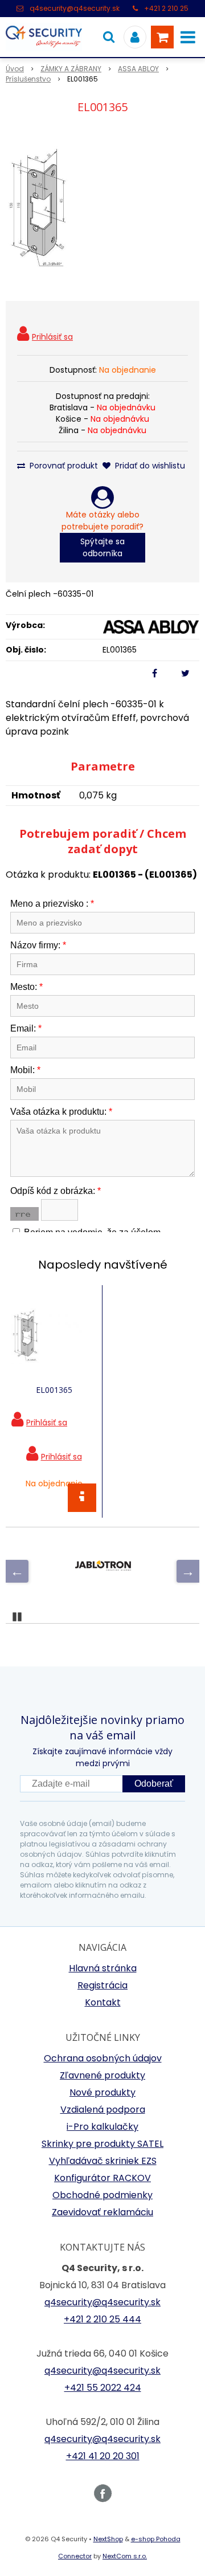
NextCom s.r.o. (125, 2556)
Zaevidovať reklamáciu (102, 2212)
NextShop (108, 2539)
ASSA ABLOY (138, 69)
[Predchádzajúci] (17, 1571)
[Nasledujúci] (188, 1571)
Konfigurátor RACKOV (102, 2178)
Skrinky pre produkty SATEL (102, 2144)
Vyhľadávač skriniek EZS (103, 2161)
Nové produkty (102, 2092)
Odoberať (154, 1784)
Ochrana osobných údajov (103, 2058)
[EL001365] (102, 210)
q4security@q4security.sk (75, 8)
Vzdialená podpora (103, 2110)
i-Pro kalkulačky (102, 2127)
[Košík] (162, 37)
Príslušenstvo (28, 79)
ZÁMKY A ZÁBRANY (71, 69)
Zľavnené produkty (102, 2075)
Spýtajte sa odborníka (102, 547)
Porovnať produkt (63, 466)
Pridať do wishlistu (149, 466)
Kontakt (103, 2002)
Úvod (15, 69)
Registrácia (102, 1985)
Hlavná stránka (103, 1968)
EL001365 (54, 1390)
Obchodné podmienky (102, 2195)
